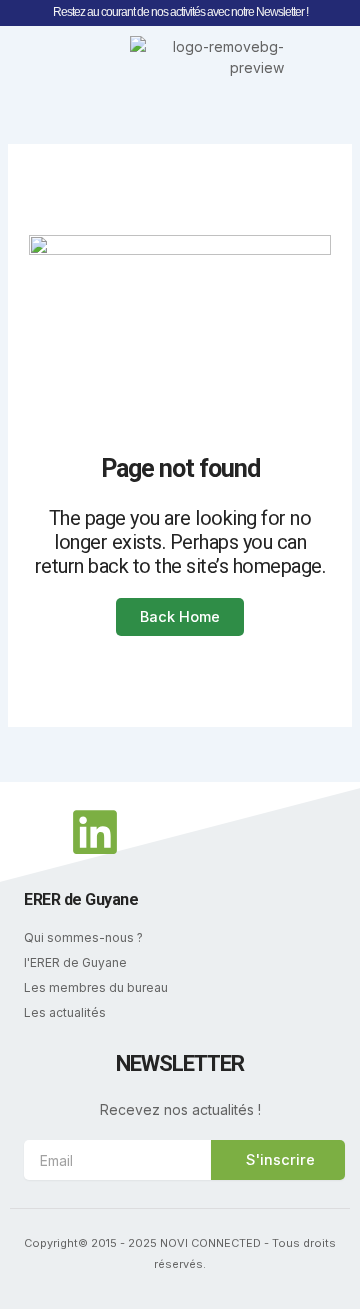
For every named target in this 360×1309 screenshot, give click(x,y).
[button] (36, 57)
